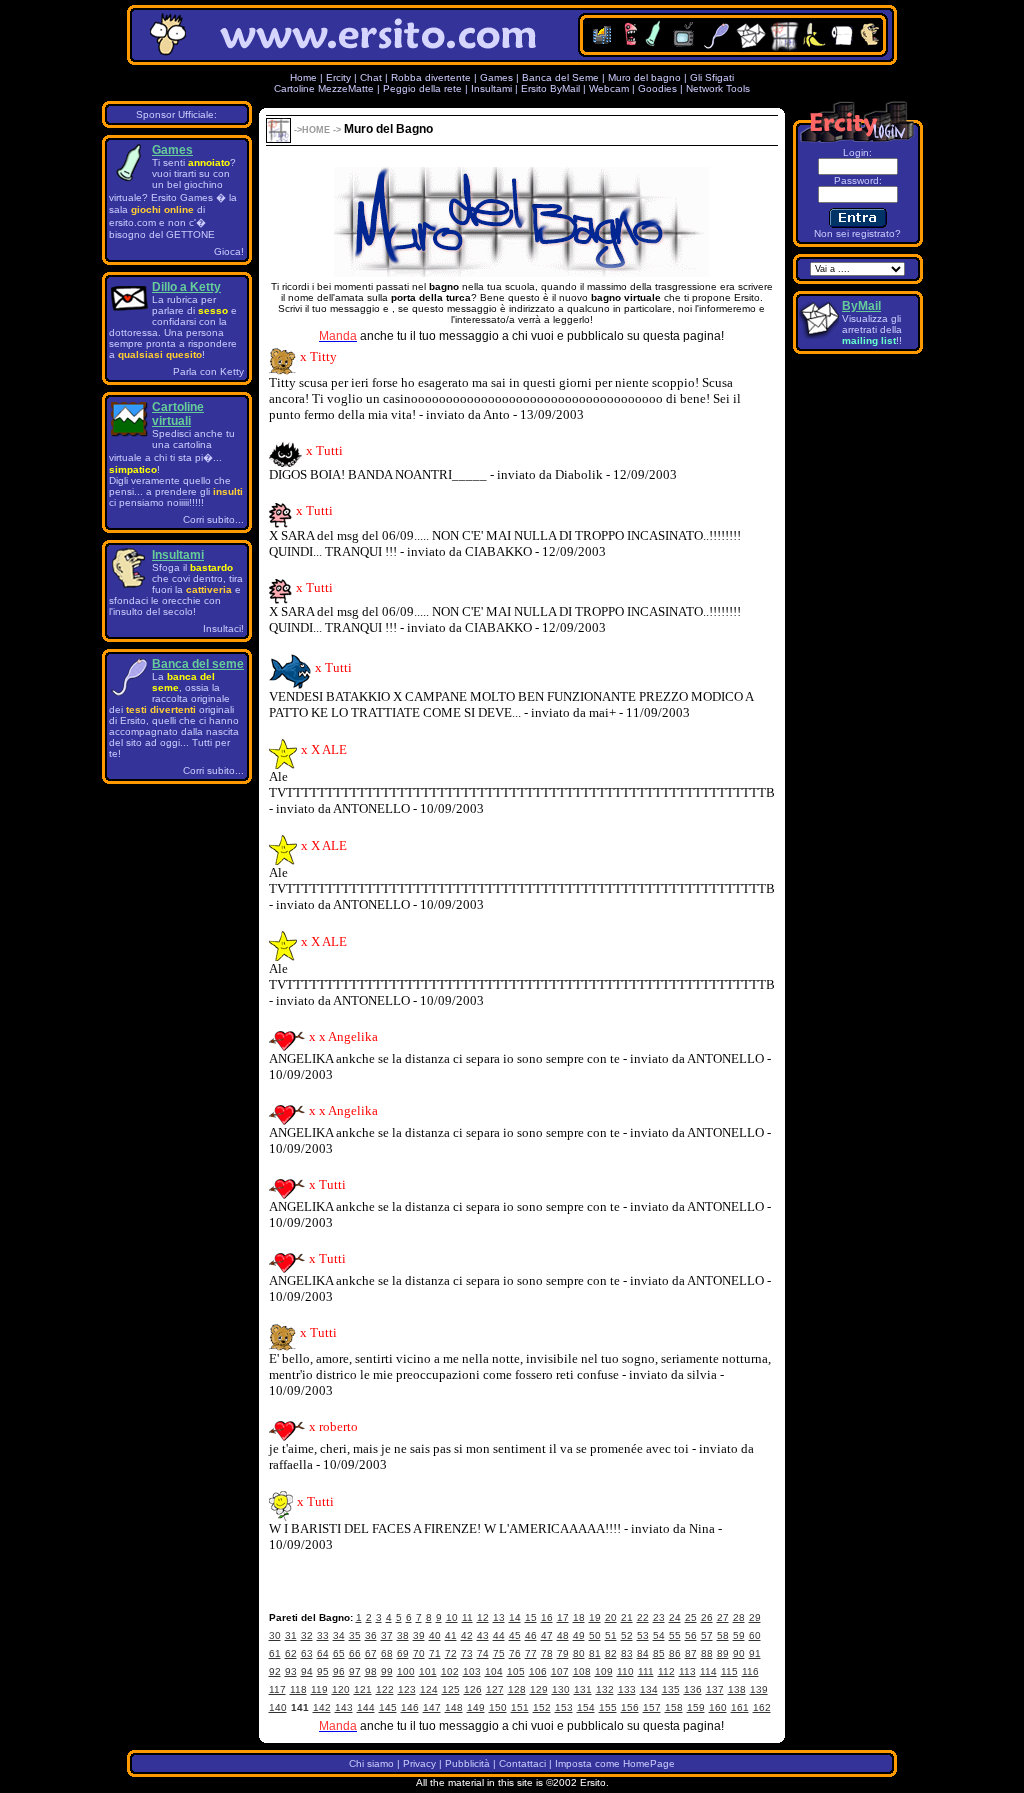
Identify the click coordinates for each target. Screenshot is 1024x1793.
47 (547, 1635)
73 (467, 1653)
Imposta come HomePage (615, 1763)
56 (691, 1635)
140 (278, 1707)
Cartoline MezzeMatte (324, 88)
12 (483, 1617)
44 (499, 1635)
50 (595, 1635)
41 (451, 1635)
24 (675, 1617)
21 (627, 1617)
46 (531, 1635)
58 (723, 1635)
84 (643, 1653)
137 (715, 1689)
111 (646, 1671)
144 (366, 1707)
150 (498, 1707)
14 (515, 1617)
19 (595, 1617)
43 (483, 1635)
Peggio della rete (422, 88)
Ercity (338, 77)
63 (307, 1653)
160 (718, 1707)
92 (275, 1671)
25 (691, 1617)
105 (516, 1671)
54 (659, 1635)
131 (583, 1689)
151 (520, 1707)
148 (454, 1707)
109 (604, 1671)
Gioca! (229, 251)
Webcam (609, 88)
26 (707, 1617)
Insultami (491, 88)
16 (547, 1617)
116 (750, 1671)
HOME (316, 130)
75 (499, 1653)
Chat (371, 77)
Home (303, 77)
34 (339, 1635)
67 (371, 1653)
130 (561, 1689)
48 (563, 1635)
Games (496, 77)
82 (611, 1653)
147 (432, 1707)
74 (483, 1653)
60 (755, 1635)
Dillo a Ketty (186, 287)
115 (729, 1671)
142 (322, 1707)
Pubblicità (467, 1763)
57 (707, 1635)
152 (542, 1707)
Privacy (419, 1763)
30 (275, 1635)
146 (410, 1707)
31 (291, 1635)
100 (406, 1671)
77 (531, 1653)
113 (687, 1671)
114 (708, 1671)
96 (339, 1671)
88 (707, 1653)
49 (579, 1635)
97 (355, 1671)
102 (450, 1671)
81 (595, 1653)
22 (643, 1617)
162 (762, 1707)
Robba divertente (432, 77)
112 (666, 1671)
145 (388, 1707)
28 (739, 1617)
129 (539, 1689)
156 (630, 1707)
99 (387, 1671)
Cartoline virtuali (178, 414)
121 (363, 1689)
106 (538, 1671)
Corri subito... (213, 519)
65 (339, 1653)
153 (564, 1707)
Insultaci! (223, 628)
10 (452, 1617)
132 (605, 1689)
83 (627, 1653)
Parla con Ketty (208, 371)
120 (341, 1689)
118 (298, 1689)
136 (693, 1689)
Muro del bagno (644, 77)
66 (355, 1653)
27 (723, 1617)
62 (291, 1653)
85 (659, 1653)
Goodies (657, 88)
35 (355, 1635)
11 (467, 1617)
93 (291, 1671)
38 (403, 1635)
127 (495, 1689)
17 (563, 1617)
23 (659, 1617)
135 (671, 1689)
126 (473, 1689)
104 (494, 1671)
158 (674, 1707)
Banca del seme (198, 664)
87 (691, 1653)
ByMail (861, 306)
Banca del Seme (560, 77)
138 (737, 1689)
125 (451, 1689)
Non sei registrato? (857, 233)
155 (608, 1707)
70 (419, 1653)
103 (472, 1671)
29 (755, 1617)
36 (371, 1635)
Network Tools (718, 88)
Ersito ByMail (550, 88)
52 (627, 1635)
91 (755, 1653)
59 (739, 1635)
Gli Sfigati (712, 77)
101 (428, 1671)
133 (627, 1689)
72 (451, 1653)
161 (740, 1707)
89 (723, 1653)
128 (517, 1689)
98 (371, 1671)
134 (649, 1689)
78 (547, 1653)
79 (563, 1653)
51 (611, 1635)
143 (344, 1707)
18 (579, 1617)
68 (387, 1653)
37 (387, 1635)
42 (467, 1635)
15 (531, 1617)
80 (579, 1653)
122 (385, 1689)
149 (476, 1707)
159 (696, 1707)
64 (323, 1653)
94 (307, 1671)
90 (739, 1653)
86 (675, 1653)
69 (403, 1653)
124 (429, 1689)
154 (586, 1707)
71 (435, 1653)
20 (611, 1617)
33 (323, 1635)
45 (515, 1635)
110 (625, 1671)
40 (435, 1635)
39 (419, 1635)
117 (277, 1689)
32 (307, 1635)
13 (499, 1617)
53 (643, 1635)
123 (407, 1689)
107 (560, 1671)
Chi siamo (371, 1763)
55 (675, 1635)
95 (323, 1671)
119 (319, 1689)
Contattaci (522, 1763)
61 (275, 1653)
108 (582, 1671)
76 (515, 1653)
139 (759, 1689)
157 (652, 1707)
